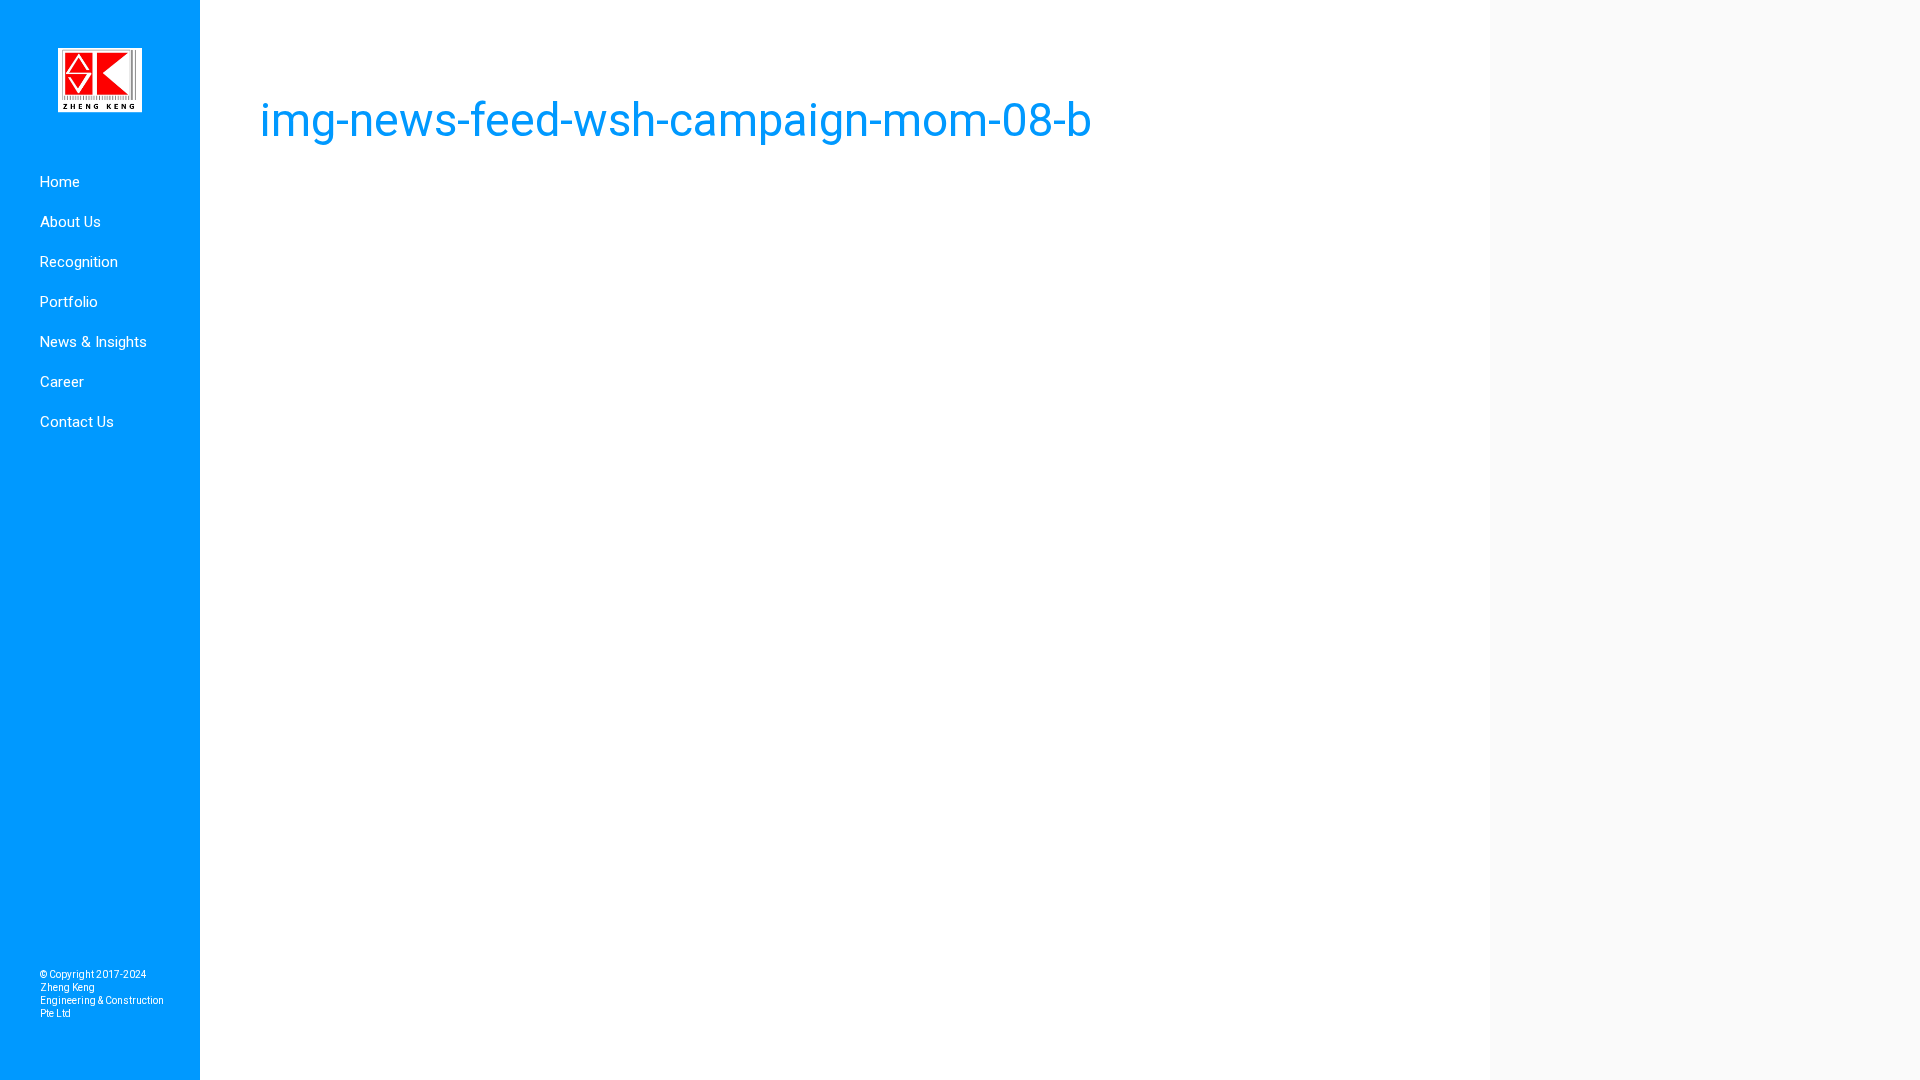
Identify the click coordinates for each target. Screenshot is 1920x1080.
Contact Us (77, 422)
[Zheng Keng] (100, 81)
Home (60, 182)
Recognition (79, 262)
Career (62, 382)
